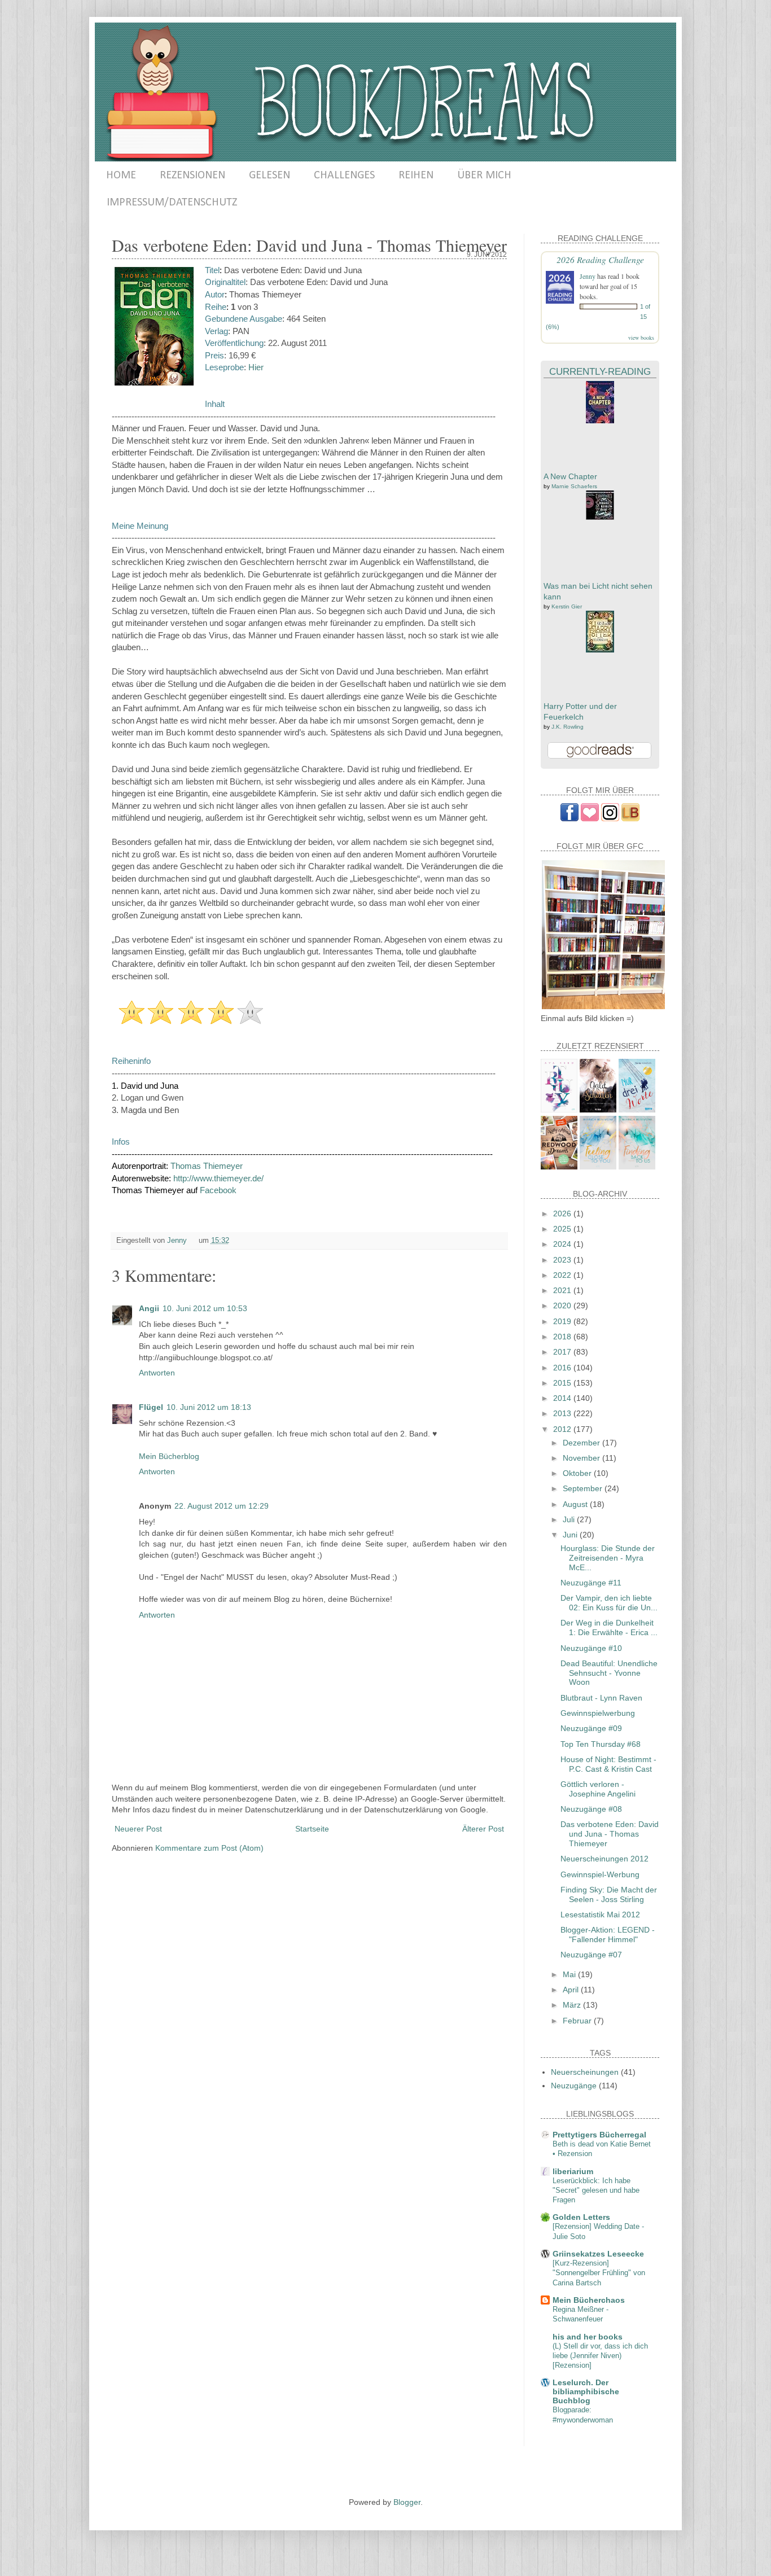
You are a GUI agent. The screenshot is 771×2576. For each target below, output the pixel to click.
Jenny (588, 276)
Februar (578, 2021)
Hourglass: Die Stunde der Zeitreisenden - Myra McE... (608, 1558)
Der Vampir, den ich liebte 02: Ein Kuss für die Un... (609, 1603)
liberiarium (573, 2171)
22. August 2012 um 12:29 (222, 1506)
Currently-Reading (600, 372)
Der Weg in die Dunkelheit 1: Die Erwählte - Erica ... (609, 1627)
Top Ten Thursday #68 (601, 1744)
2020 (563, 1305)
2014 (563, 1398)
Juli (570, 1519)
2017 (563, 1352)
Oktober (578, 1473)
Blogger (407, 2502)
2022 (563, 1275)
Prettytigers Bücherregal (599, 2135)
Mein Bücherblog (169, 1456)
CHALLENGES (344, 176)
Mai (570, 1974)
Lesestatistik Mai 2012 (600, 1915)
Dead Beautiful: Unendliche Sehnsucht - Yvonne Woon (609, 1673)
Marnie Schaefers (574, 486)
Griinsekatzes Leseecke (598, 2254)
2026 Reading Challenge (600, 259)
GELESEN (270, 176)
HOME (121, 176)
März (573, 2005)
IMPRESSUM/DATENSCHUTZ (172, 203)
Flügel (151, 1407)
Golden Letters (581, 2217)
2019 (563, 1321)
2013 (563, 1413)
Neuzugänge (574, 2086)
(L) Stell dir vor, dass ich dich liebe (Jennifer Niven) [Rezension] (600, 2356)
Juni (571, 1535)
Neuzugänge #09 (591, 1728)
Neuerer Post (138, 1829)
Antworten (157, 1373)
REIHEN (416, 176)
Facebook (218, 1190)
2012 (563, 1429)
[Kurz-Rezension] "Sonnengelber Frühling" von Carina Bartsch (599, 2273)
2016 (563, 1368)
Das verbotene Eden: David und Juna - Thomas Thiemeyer (610, 1834)
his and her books (588, 2337)
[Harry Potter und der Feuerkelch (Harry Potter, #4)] (600, 650)
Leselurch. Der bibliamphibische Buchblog (586, 2391)
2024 (563, 1244)
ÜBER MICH (484, 176)
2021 (563, 1290)
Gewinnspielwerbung (598, 1713)
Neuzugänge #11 (591, 1583)
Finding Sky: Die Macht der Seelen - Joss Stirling (609, 1894)
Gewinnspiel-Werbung (600, 1874)
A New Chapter (570, 476)
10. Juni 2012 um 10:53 (205, 1308)
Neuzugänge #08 (591, 1809)
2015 (563, 1383)
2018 (563, 1337)
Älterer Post (483, 1829)
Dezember (582, 1443)
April (572, 1990)
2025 (563, 1229)
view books (641, 338)
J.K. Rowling (568, 727)
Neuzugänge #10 (591, 1648)
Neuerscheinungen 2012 (604, 1859)
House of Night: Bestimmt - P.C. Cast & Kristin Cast (608, 1764)
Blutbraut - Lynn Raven (601, 1698)
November (582, 1458)
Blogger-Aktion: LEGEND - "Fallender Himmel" (608, 1935)
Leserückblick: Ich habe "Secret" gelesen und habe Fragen (596, 2191)
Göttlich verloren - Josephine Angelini (598, 1789)
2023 (563, 1260)
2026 (563, 1213)
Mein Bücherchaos (589, 2300)
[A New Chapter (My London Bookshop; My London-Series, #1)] (600, 420)
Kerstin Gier (567, 606)
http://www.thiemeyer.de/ (218, 1178)
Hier (256, 367)
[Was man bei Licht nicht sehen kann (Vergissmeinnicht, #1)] (600, 517)
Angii (149, 1308)
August (576, 1504)
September (584, 1488)
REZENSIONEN (192, 176)
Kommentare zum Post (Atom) (209, 1848)
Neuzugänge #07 (591, 1955)
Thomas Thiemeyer (207, 1166)
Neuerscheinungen (585, 2072)
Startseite (312, 1829)
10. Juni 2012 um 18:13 (209, 1407)
